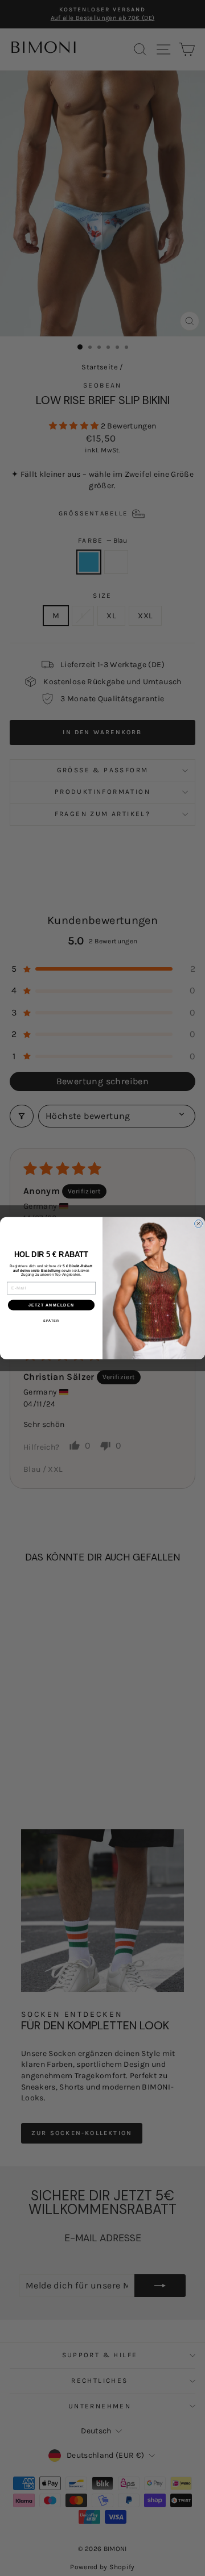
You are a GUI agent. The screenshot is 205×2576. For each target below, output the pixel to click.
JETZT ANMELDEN (51, 1305)
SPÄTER (51, 1321)
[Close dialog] (199, 1224)
